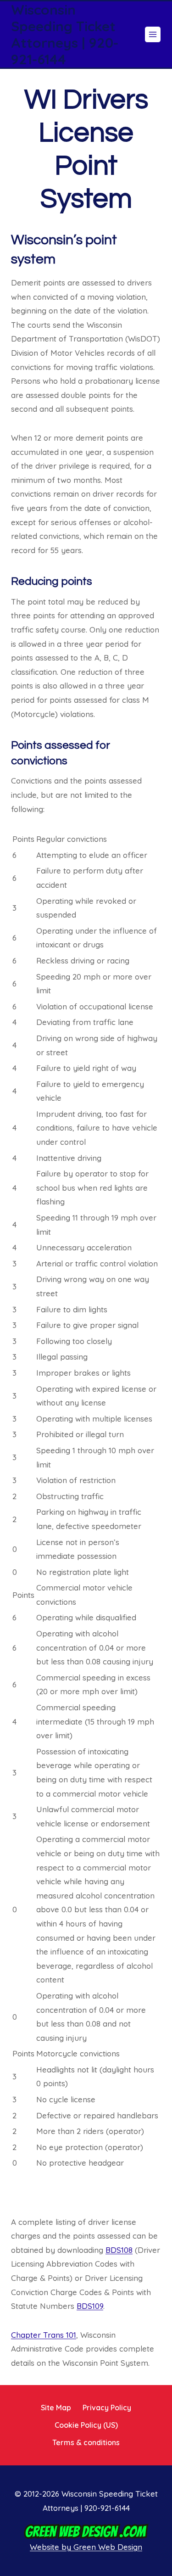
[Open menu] (153, 34)
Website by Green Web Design (86, 2547)
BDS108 (119, 2250)
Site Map (56, 2408)
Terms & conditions (86, 2442)
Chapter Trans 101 (44, 2335)
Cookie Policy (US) (86, 2425)
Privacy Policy (107, 2408)
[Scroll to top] (150, 2425)
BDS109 (90, 2306)
